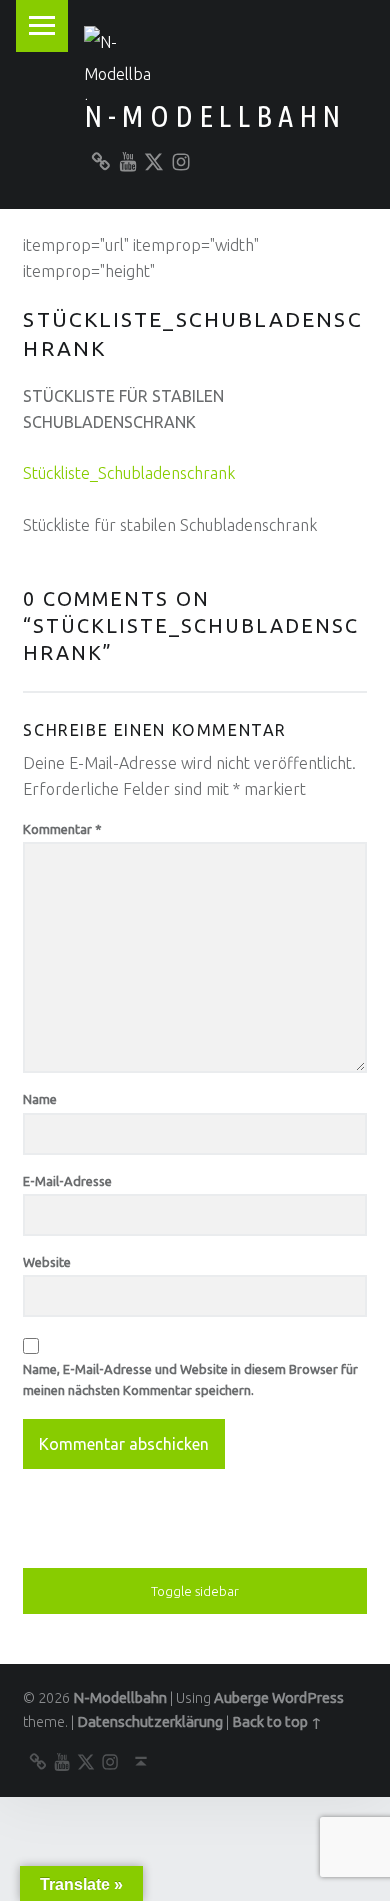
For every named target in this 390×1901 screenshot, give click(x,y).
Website (47, 1262)
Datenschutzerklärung (150, 1722)
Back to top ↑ (277, 1722)
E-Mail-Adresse (67, 1181)
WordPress (308, 1698)
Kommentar (62, 829)
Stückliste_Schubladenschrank (129, 473)
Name (40, 1099)
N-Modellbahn (215, 116)
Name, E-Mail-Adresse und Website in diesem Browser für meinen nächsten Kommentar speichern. (190, 1379)
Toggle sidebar (195, 1591)
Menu (42, 26)
